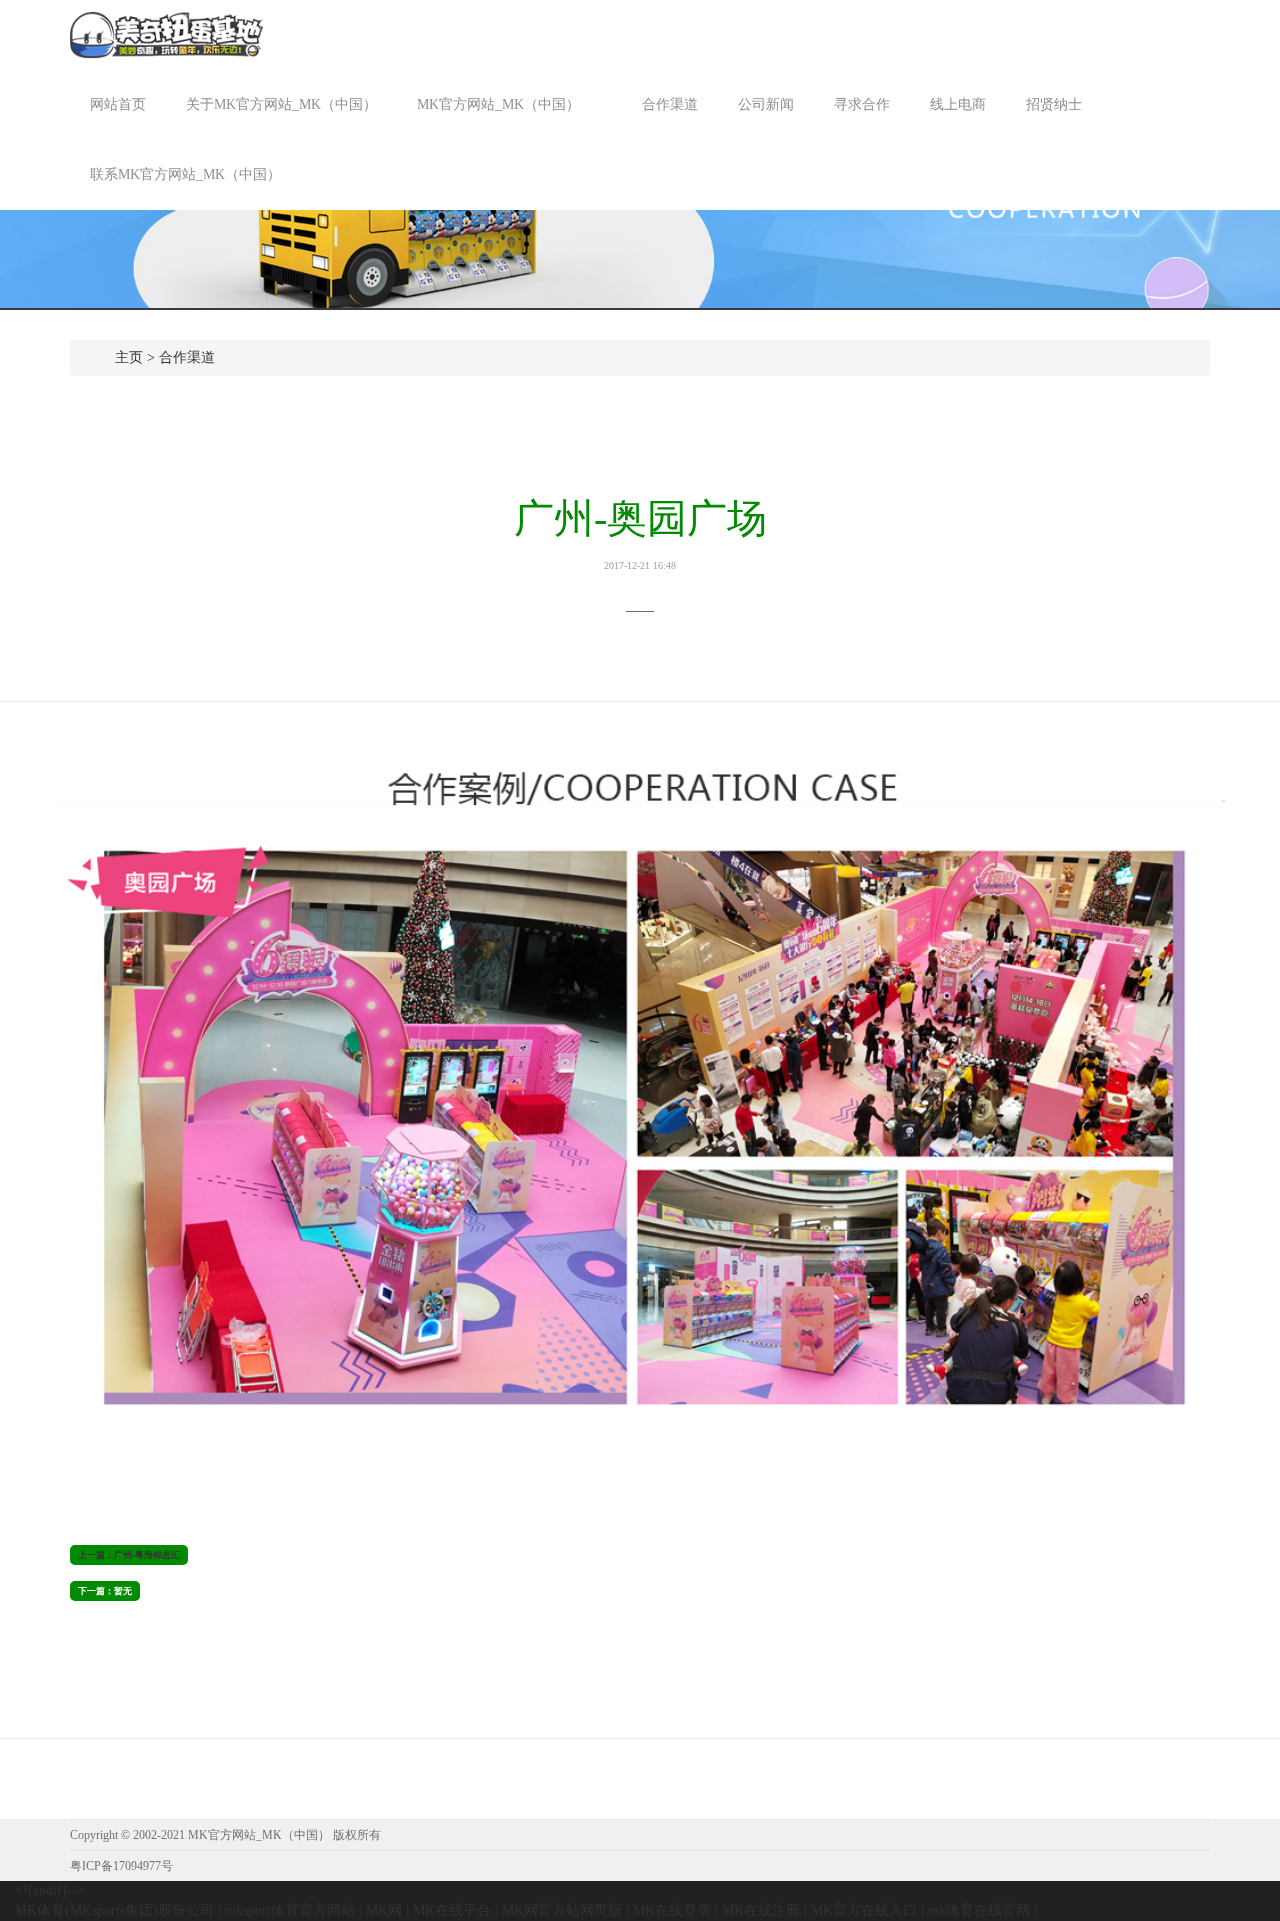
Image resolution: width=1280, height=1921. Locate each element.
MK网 (384, 1910)
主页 (129, 357)
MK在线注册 (761, 1910)
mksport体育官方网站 (290, 1910)
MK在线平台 (452, 1910)
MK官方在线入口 (864, 1910)
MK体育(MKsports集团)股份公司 (114, 1910)
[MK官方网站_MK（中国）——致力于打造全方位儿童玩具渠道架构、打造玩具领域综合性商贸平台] (166, 33)
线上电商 (958, 104)
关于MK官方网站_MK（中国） (281, 104)
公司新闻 (766, 104)
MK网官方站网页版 (562, 1910)
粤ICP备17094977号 (121, 1866)
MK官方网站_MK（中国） (500, 104)
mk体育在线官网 (979, 1910)
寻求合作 (862, 104)
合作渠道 (670, 104)
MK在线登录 (672, 1910)
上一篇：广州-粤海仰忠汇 (129, 1555)
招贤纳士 (1054, 104)
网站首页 (118, 104)
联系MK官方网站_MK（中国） (185, 174)
